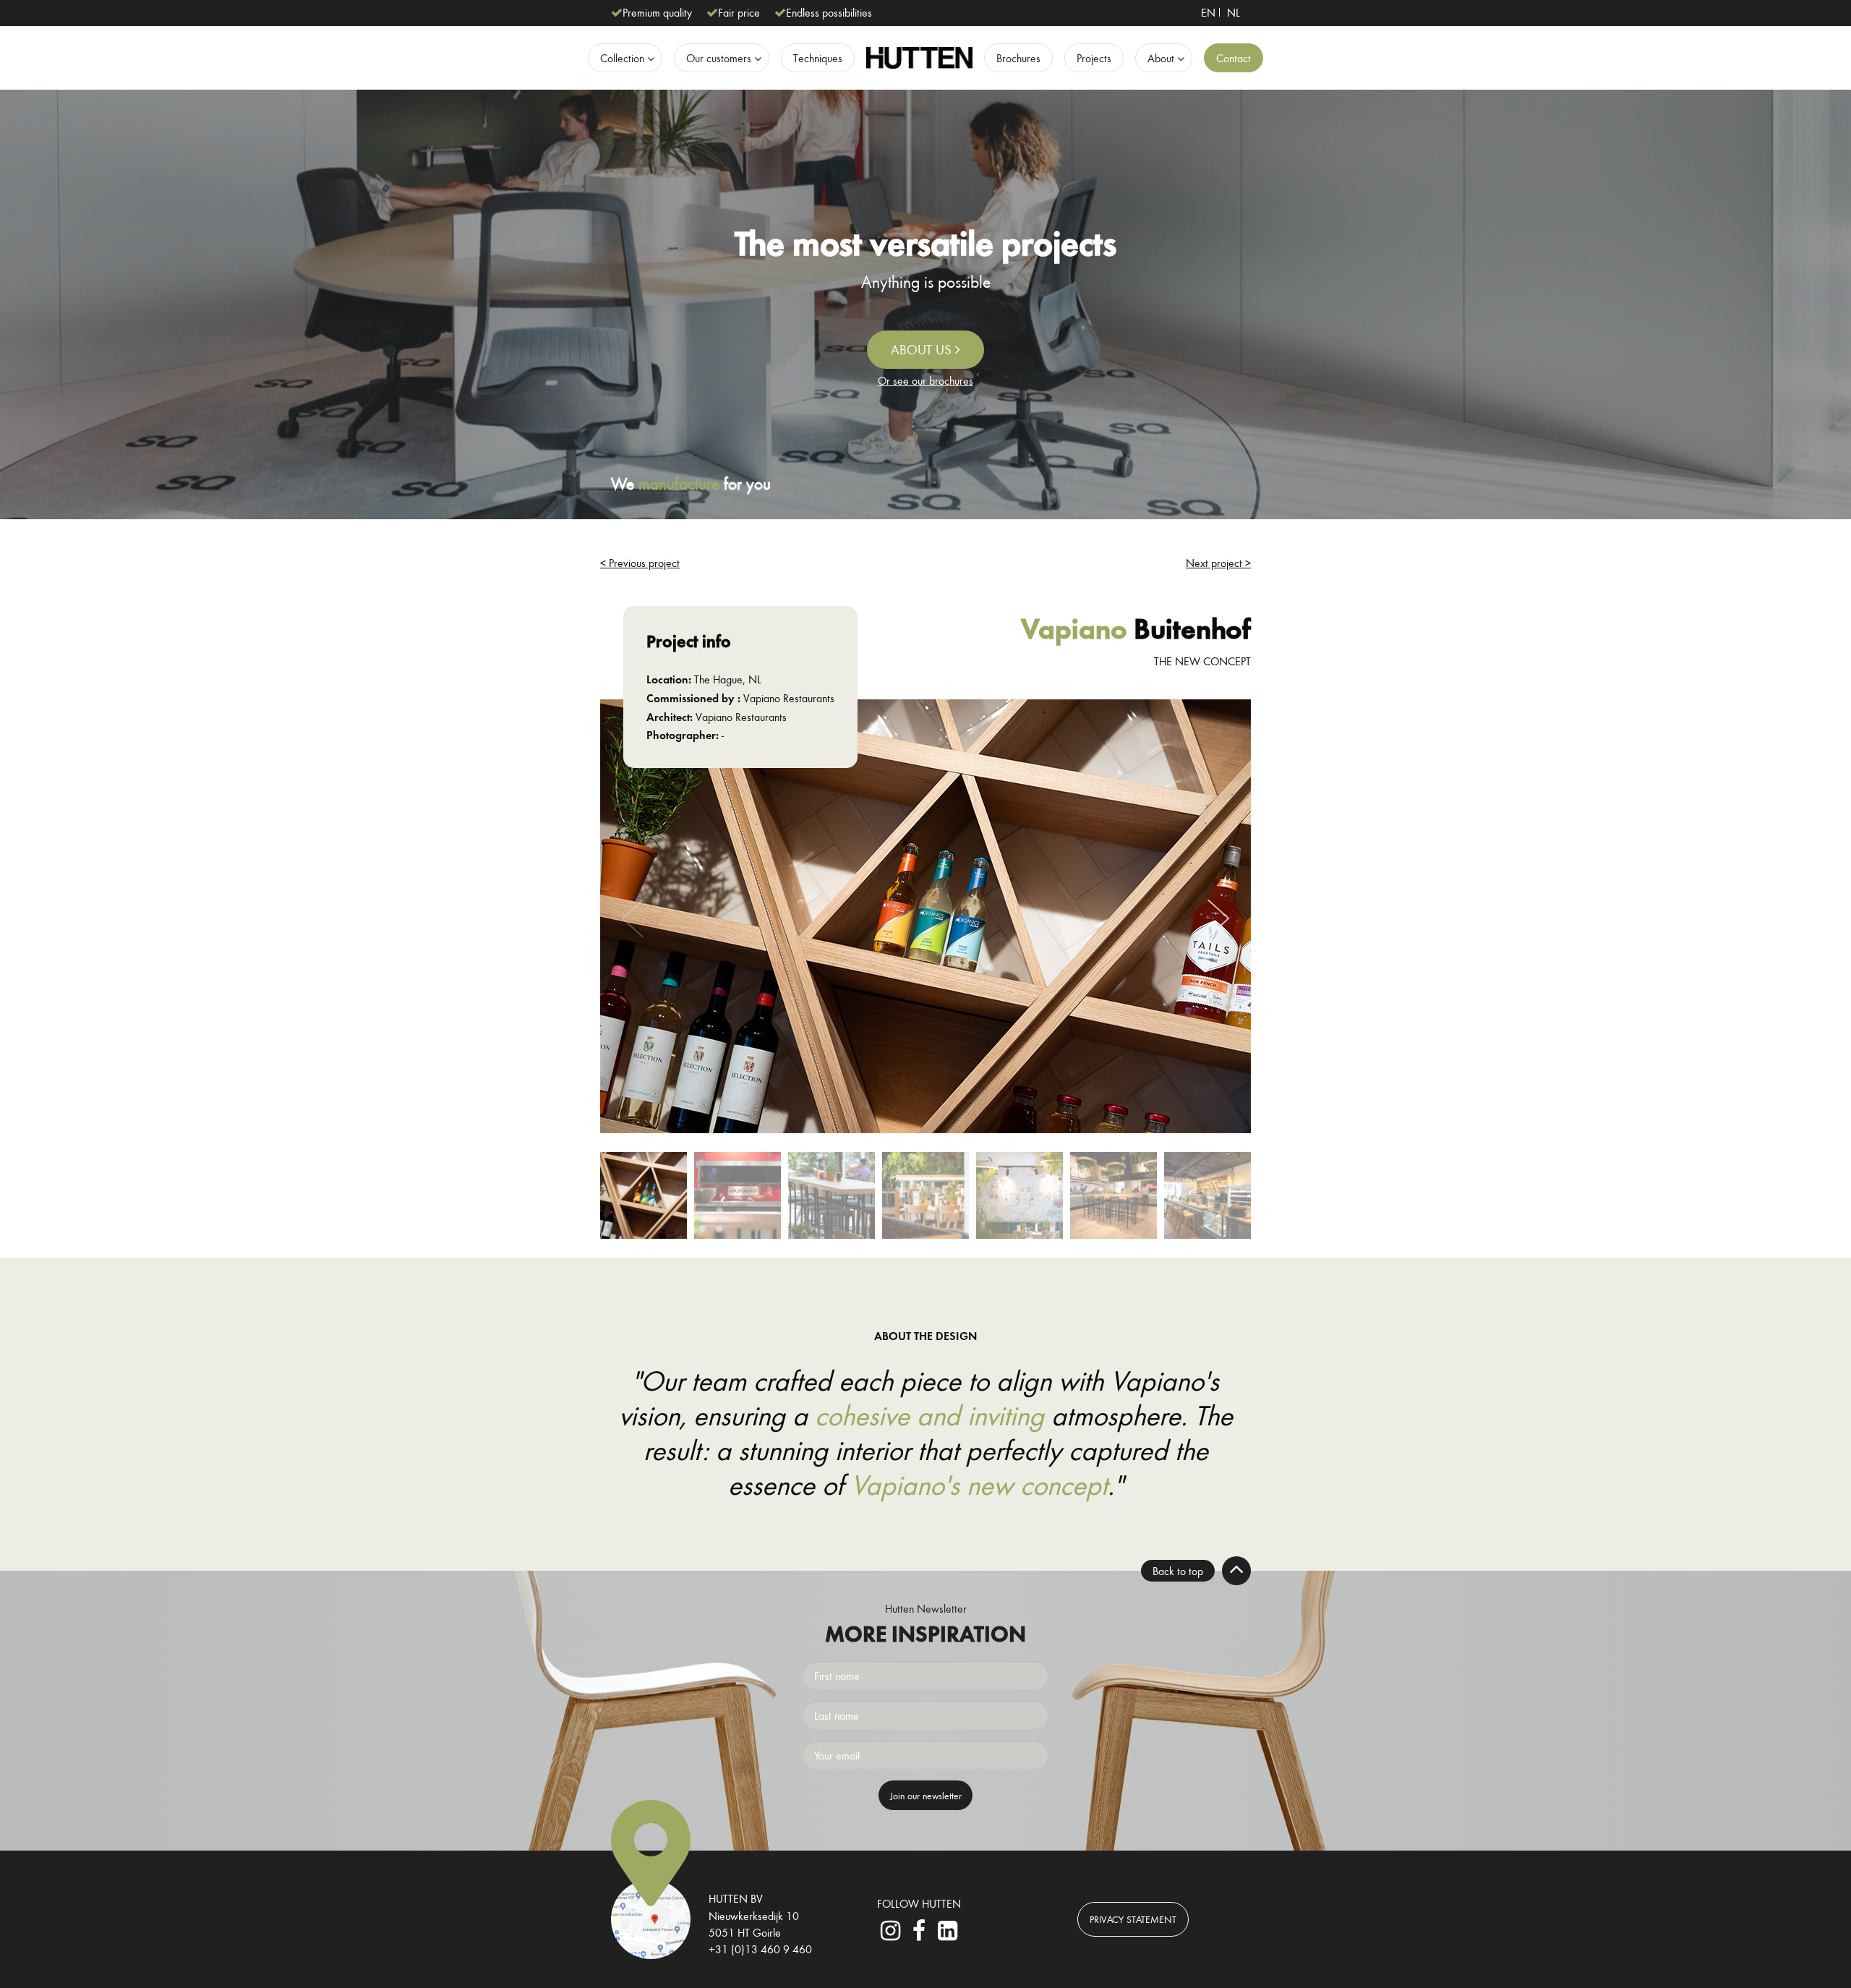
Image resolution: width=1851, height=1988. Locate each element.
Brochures (1018, 58)
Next (1218, 919)
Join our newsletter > (925, 1009)
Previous (633, 919)
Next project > (1218, 563)
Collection (622, 58)
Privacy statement (1133, 1919)
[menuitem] (1208, 12)
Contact (1234, 58)
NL (1234, 12)
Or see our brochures (925, 380)
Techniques (818, 58)
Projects (1094, 58)
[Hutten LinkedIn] (947, 1934)
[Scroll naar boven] (1236, 1571)
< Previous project (640, 563)
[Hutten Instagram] (891, 1934)
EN (1208, 12)
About (1161, 58)
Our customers (719, 58)
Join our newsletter (926, 1795)
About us (923, 349)
